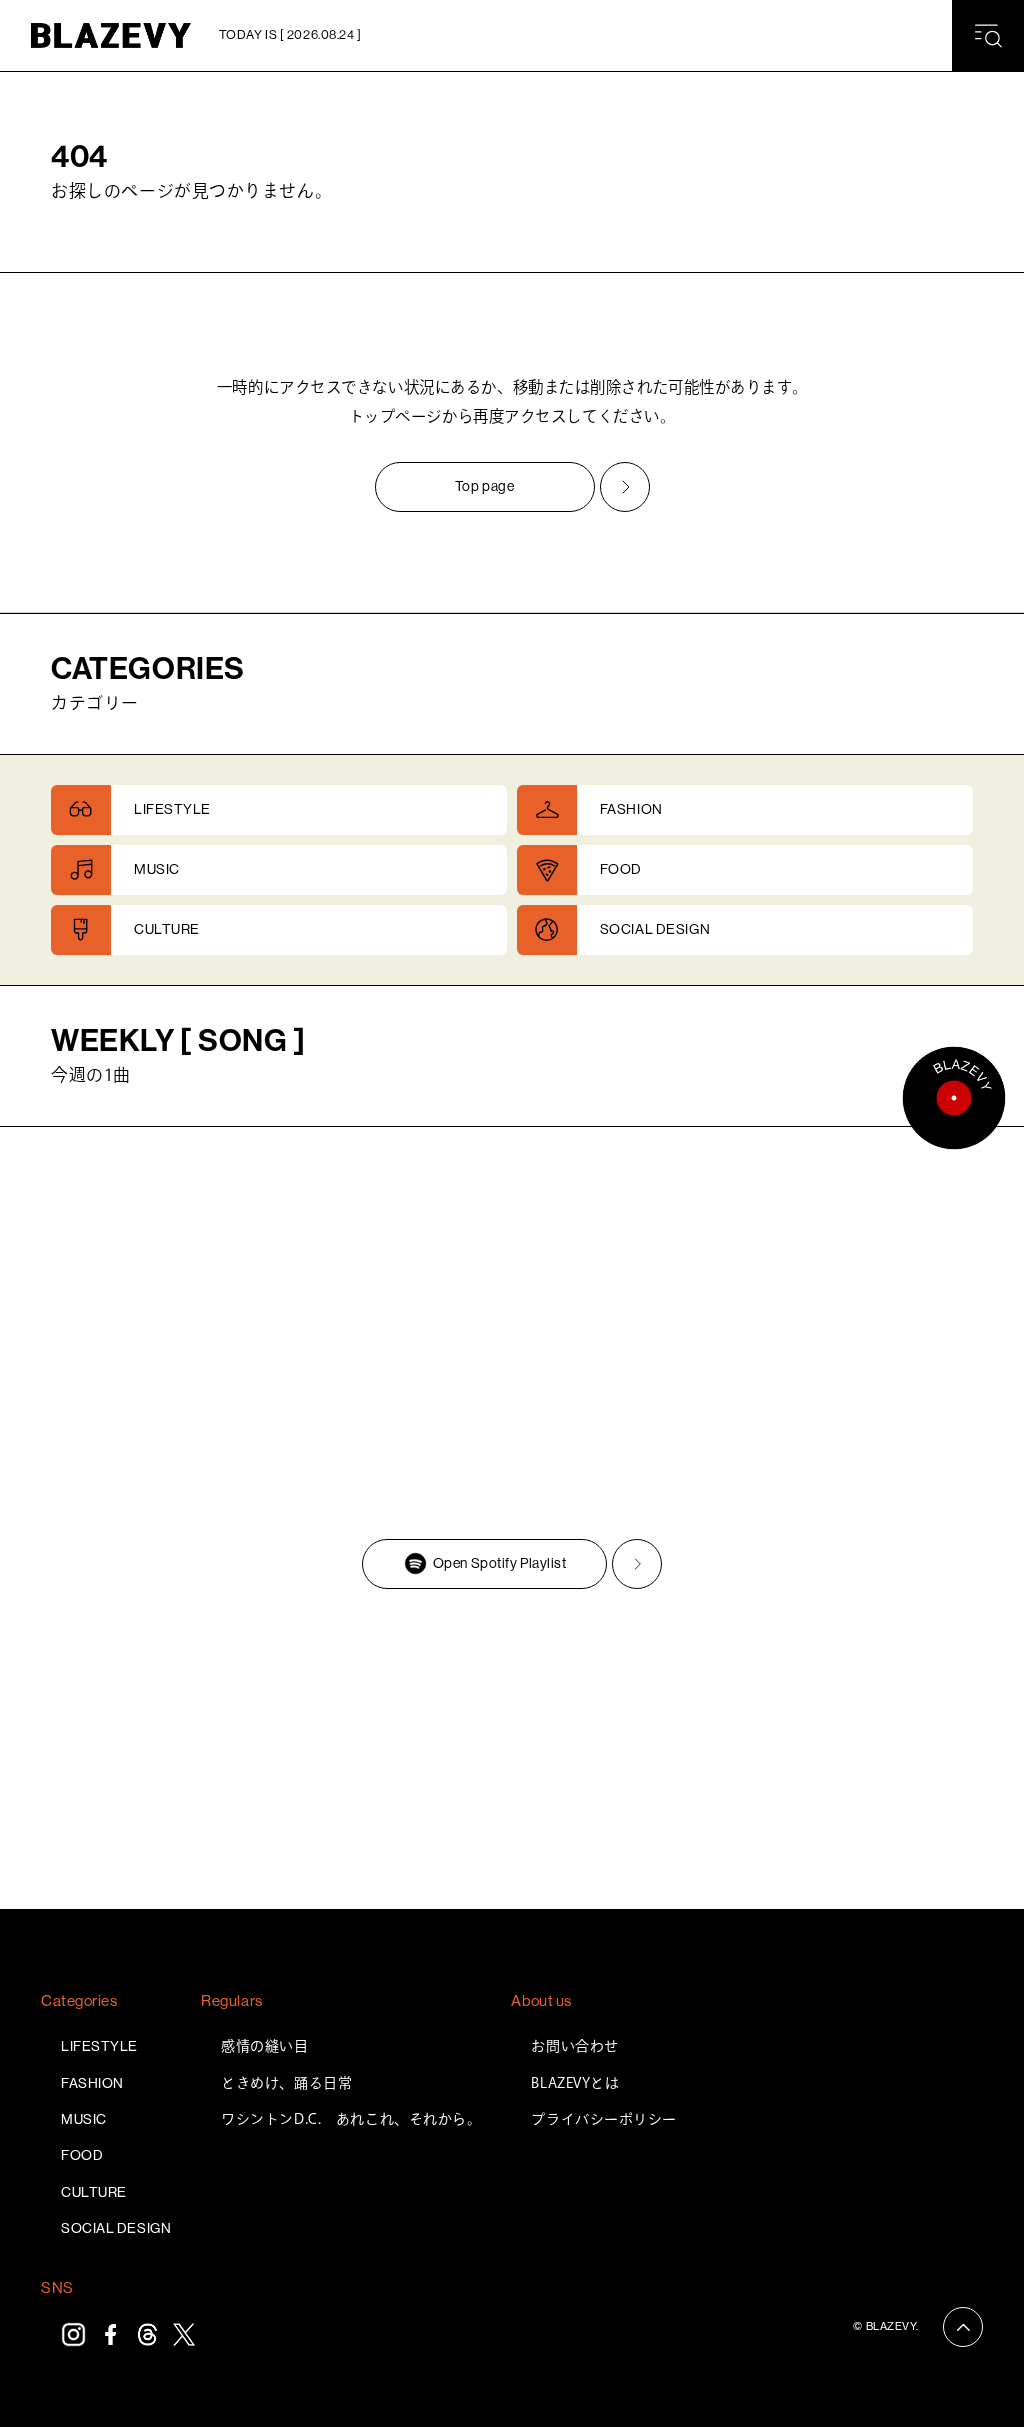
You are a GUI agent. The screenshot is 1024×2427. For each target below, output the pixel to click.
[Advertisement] (512, 1754)
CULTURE (94, 2192)
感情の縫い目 (264, 2046)
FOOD (82, 2155)
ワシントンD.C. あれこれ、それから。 (351, 2119)
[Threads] (147, 2334)
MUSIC (84, 2119)
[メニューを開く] (988, 36)
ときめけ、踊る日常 (286, 2083)
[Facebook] (110, 2334)
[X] (184, 2334)
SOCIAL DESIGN (116, 2228)
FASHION (92, 2083)
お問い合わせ (574, 2046)
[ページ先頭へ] (963, 2327)
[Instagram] (73, 2334)
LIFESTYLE (99, 2046)
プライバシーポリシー (604, 2119)
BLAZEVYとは (575, 2083)
